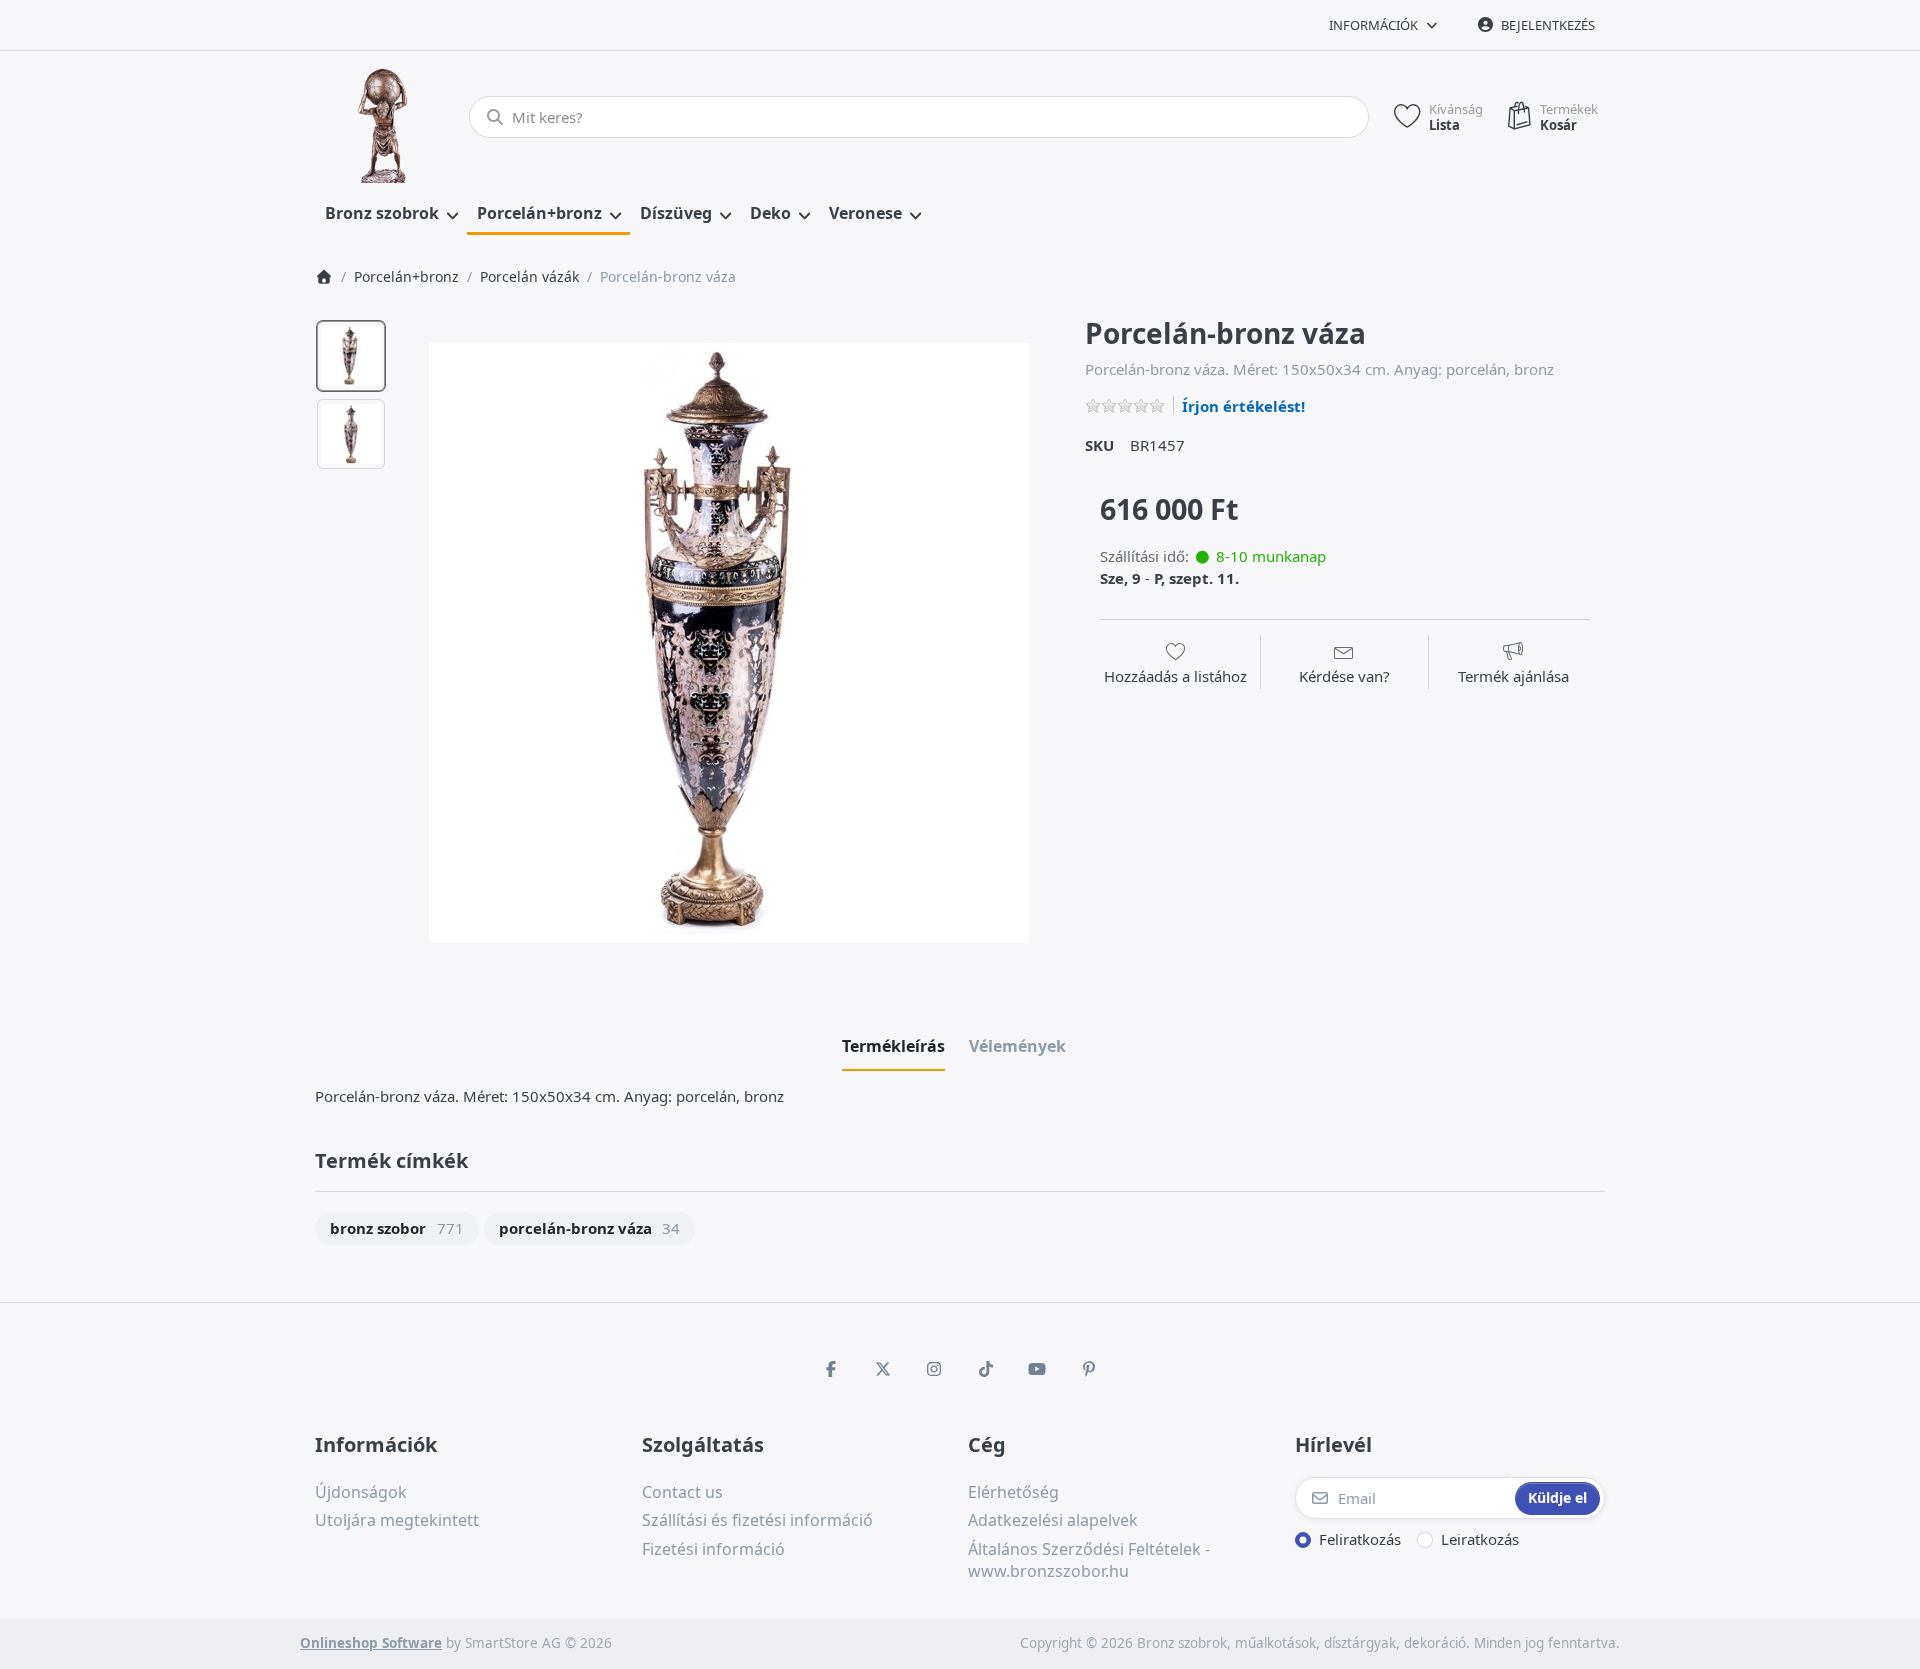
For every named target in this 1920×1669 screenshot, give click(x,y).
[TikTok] (986, 1369)
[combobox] (919, 117)
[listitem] (729, 643)
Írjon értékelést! (1243, 406)
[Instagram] (934, 1369)
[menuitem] (391, 214)
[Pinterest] (1089, 1369)
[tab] (893, 1046)
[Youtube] (1038, 1369)
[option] (351, 356)
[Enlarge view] (729, 643)
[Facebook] (831, 1369)
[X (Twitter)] (883, 1369)
